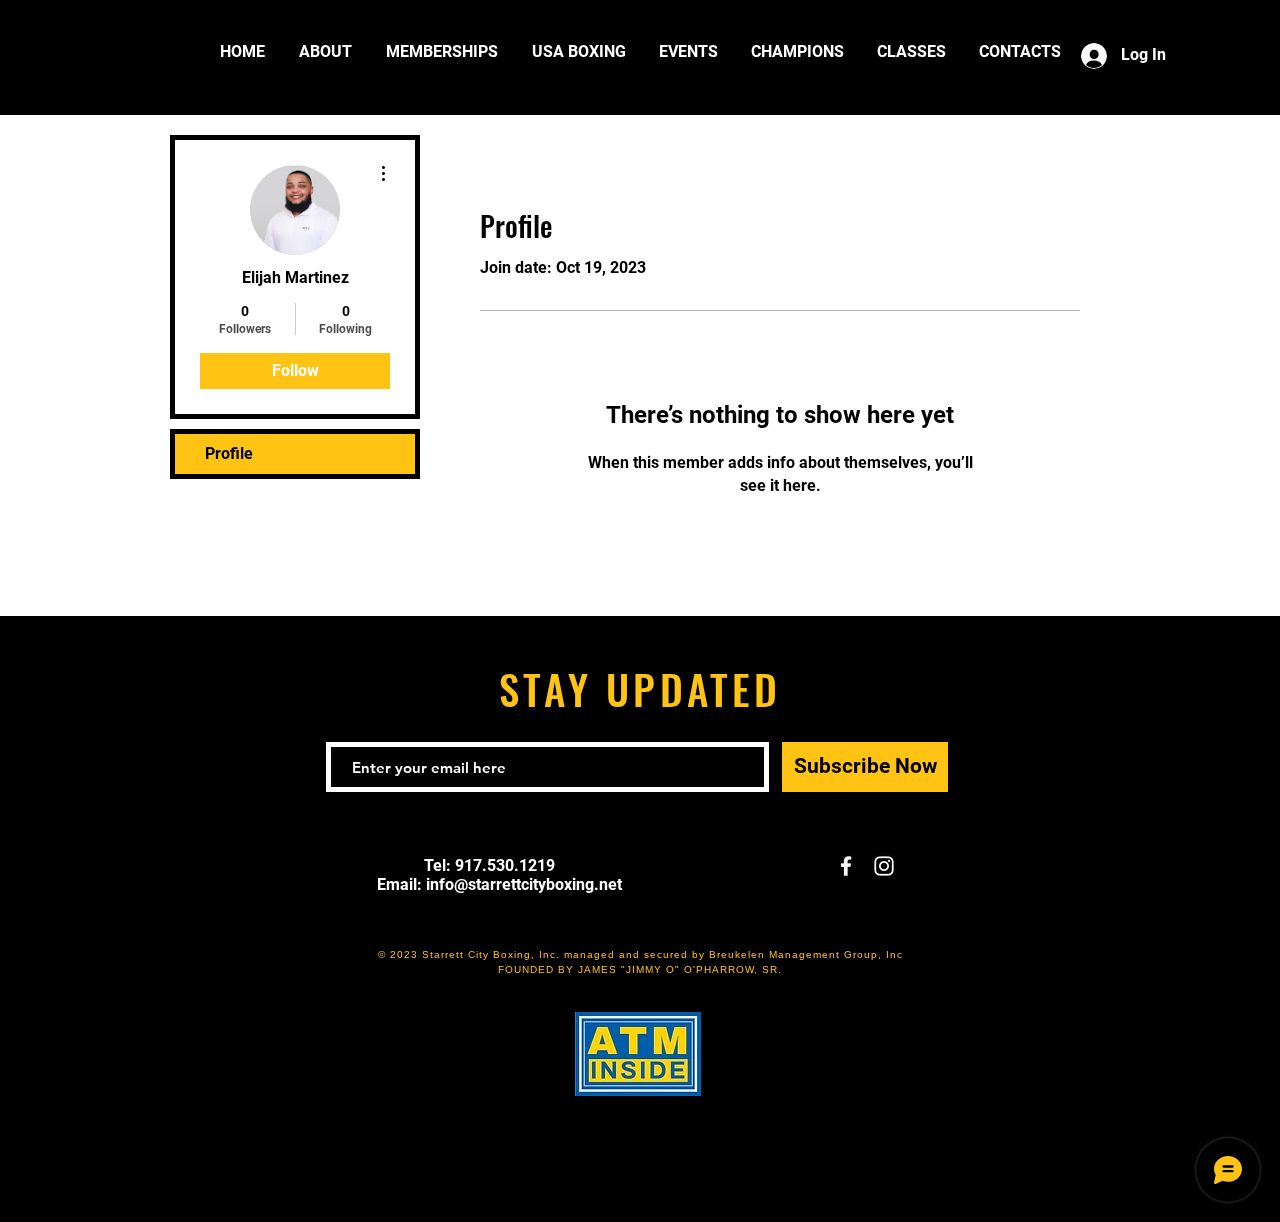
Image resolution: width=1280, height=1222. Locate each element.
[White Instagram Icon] (884, 866)
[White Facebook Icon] (846, 866)
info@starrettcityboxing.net (524, 884)
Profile (229, 453)
